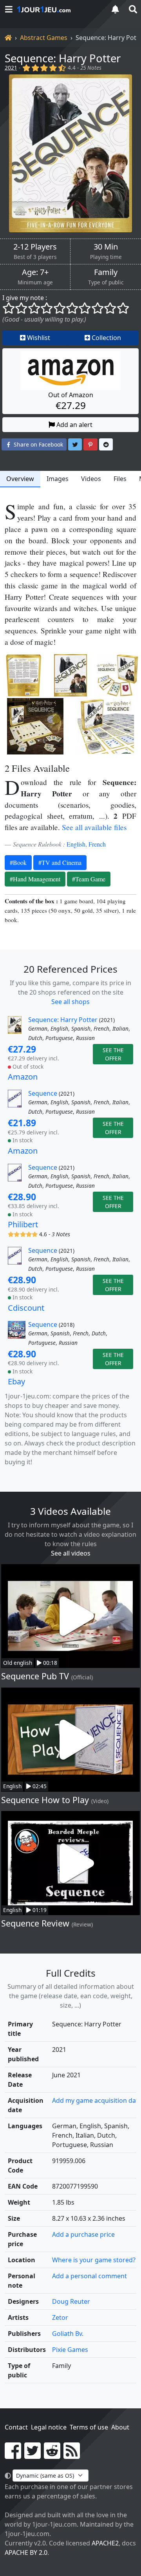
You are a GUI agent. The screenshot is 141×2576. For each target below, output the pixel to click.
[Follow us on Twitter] (33, 2455)
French (97, 844)
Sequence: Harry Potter (63, 58)
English (76, 844)
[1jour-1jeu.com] (59, 9)
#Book (18, 862)
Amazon (23, 1077)
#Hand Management (35, 879)
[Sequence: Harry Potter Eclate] (117, 675)
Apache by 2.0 (26, 2552)
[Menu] (9, 9)
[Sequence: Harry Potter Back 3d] (23, 675)
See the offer (113, 1054)
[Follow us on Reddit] (52, 2455)
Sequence (43, 1093)
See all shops (70, 1002)
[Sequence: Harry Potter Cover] (70, 675)
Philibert (23, 1224)
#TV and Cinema (60, 862)
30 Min (106, 247)
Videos (91, 479)
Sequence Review (35, 1923)
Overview (20, 479)
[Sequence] (17, 1103)
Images (58, 479)
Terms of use (89, 2427)
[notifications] (115, 9)
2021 (11, 68)
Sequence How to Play (45, 1800)
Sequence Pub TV (35, 1676)
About (120, 2427)
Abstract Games (44, 38)
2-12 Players (35, 247)
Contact (16, 2427)
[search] (132, 9)
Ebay (16, 1381)
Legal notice (49, 2427)
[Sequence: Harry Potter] (70, 153)
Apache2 (105, 2543)
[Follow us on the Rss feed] (72, 2455)
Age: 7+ (35, 272)
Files (120, 479)
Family (106, 272)
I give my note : (25, 298)
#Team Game (89, 879)
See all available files (94, 827)
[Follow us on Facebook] (13, 2455)
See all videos (71, 1553)
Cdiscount (26, 1308)
